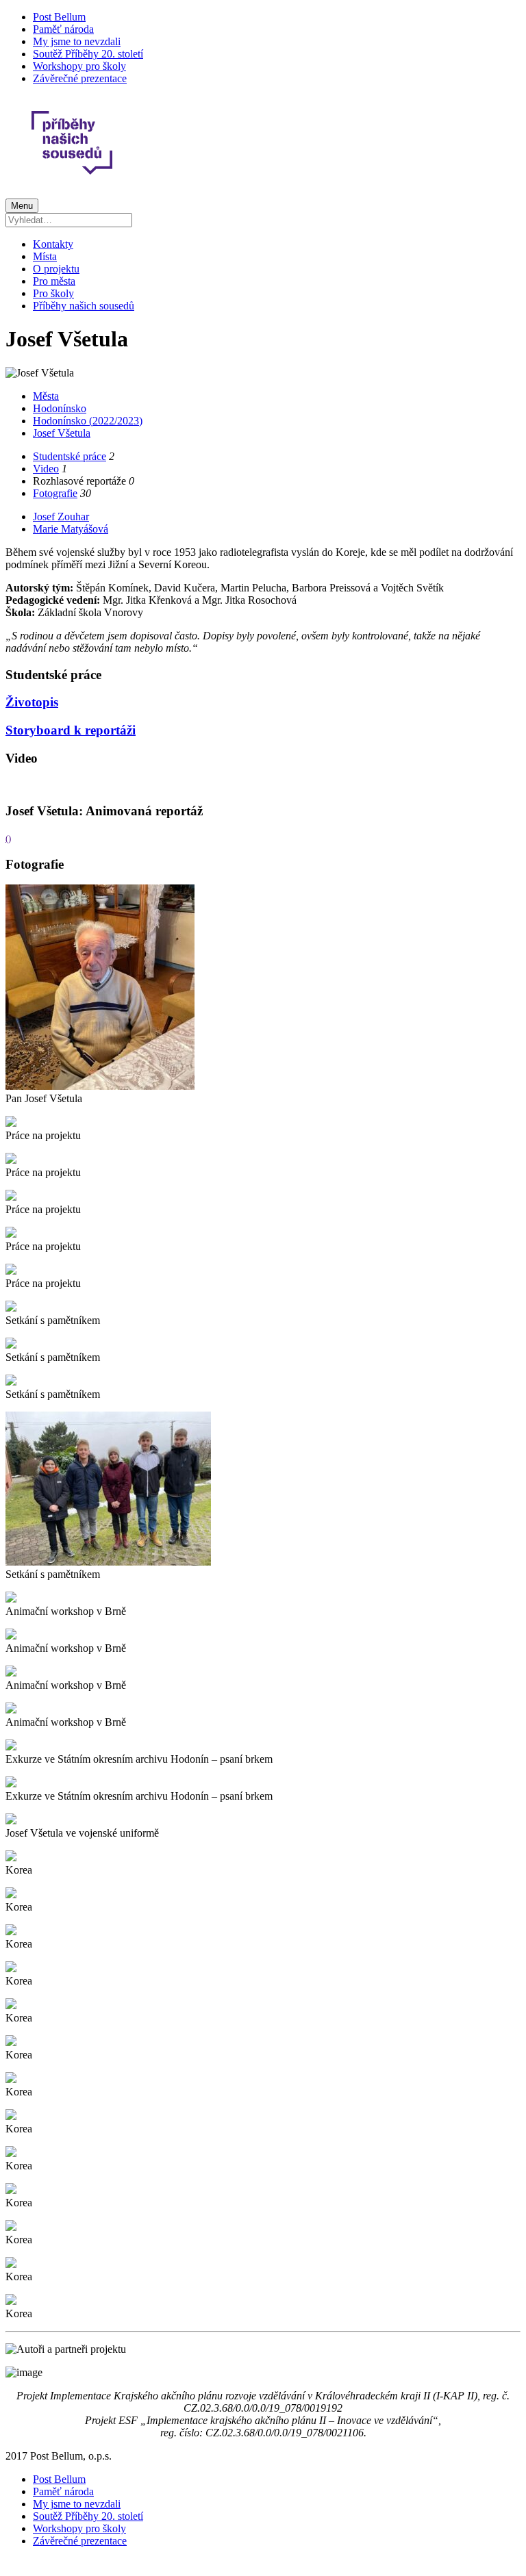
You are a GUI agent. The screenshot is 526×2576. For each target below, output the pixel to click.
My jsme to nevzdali (77, 41)
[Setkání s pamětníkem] (11, 1308)
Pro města (54, 281)
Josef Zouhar (61, 517)
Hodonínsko (60, 408)
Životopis (32, 702)
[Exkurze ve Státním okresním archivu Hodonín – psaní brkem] (11, 1747)
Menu (22, 206)
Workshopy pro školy (79, 66)
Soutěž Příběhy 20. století (88, 54)
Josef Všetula (62, 433)
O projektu (56, 269)
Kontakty (53, 244)
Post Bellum (59, 17)
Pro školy (53, 293)
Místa (45, 256)
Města (46, 396)
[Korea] (11, 1858)
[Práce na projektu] (11, 1123)
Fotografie (55, 493)
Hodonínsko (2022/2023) (88, 421)
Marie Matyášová (71, 529)
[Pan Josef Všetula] (100, 1086)
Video (46, 469)
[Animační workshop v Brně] (11, 1599)
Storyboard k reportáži (71, 730)
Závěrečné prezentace (80, 78)
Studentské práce (70, 456)
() (8, 838)
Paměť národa (63, 29)
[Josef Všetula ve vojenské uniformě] (11, 1821)
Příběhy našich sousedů (84, 306)
